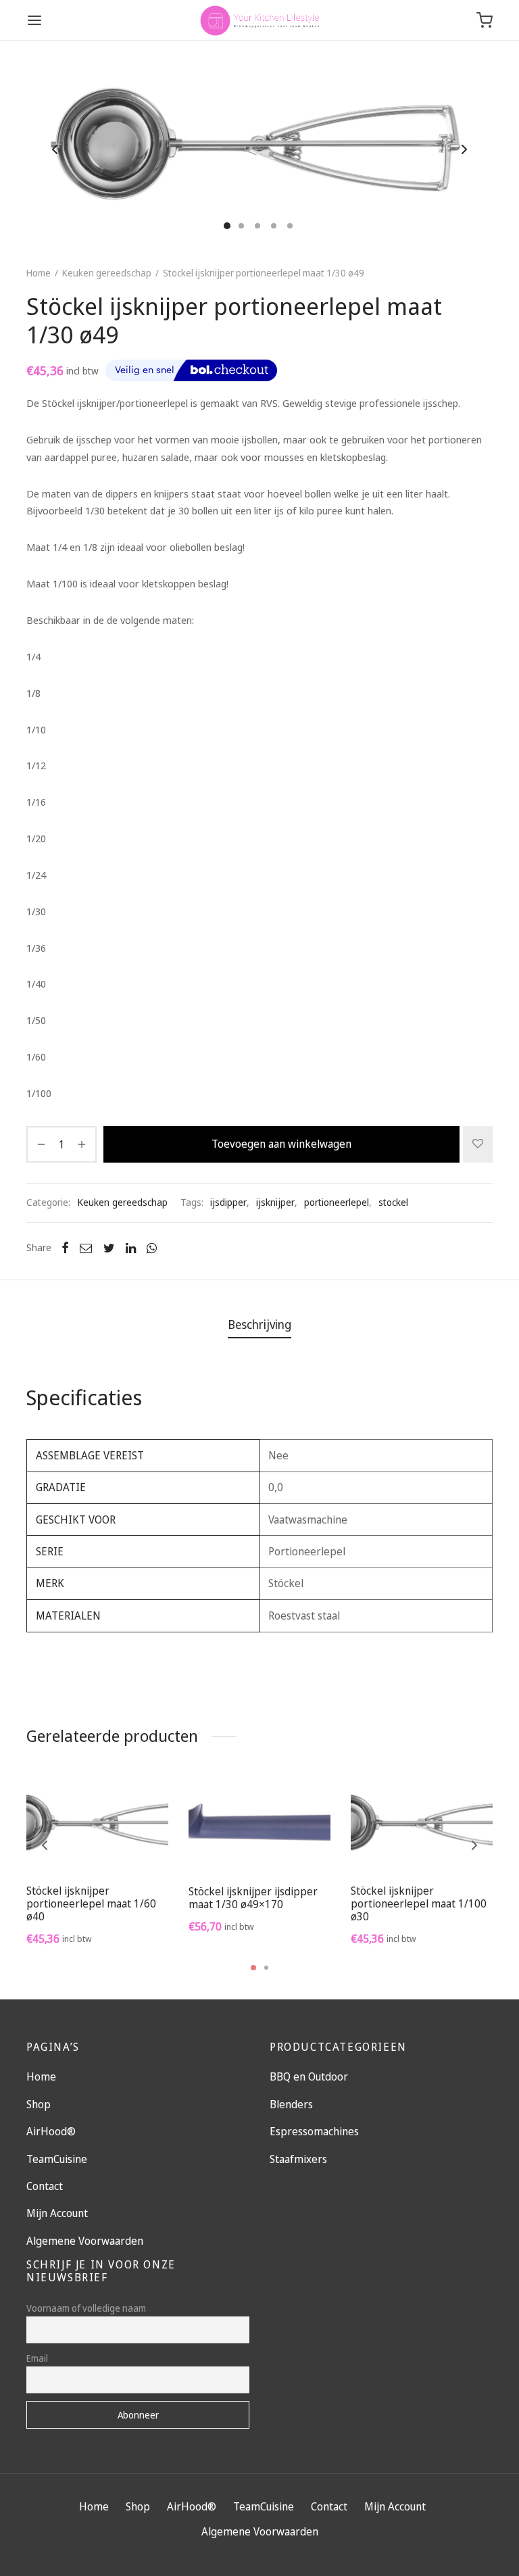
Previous (55, 149)
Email (37, 2358)
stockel (393, 1202)
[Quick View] (128, 1842)
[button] (97, 1842)
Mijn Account (57, 2213)
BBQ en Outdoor (309, 2076)
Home (39, 273)
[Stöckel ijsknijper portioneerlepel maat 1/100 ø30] (422, 1825)
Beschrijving (259, 1324)
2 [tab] (266, 1968)
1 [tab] (253, 1968)
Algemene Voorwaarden (85, 2241)
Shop (39, 2104)
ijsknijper (275, 1202)
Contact (45, 2186)
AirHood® (51, 2131)
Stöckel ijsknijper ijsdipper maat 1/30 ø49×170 (253, 1898)
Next (464, 149)
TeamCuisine (57, 2159)
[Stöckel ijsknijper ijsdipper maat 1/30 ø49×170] (259, 1826)
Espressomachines (314, 2131)
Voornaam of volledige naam (86, 2308)
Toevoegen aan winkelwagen (281, 1144)
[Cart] (485, 20)
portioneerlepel (337, 1202)
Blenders (291, 2104)
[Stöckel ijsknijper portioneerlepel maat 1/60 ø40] (97, 1825)
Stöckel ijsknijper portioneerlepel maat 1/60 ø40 (91, 1903)
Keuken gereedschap (107, 273)
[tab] (259, 1324)
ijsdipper (228, 1202)
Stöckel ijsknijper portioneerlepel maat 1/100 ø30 (419, 1903)
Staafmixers (298, 2159)
